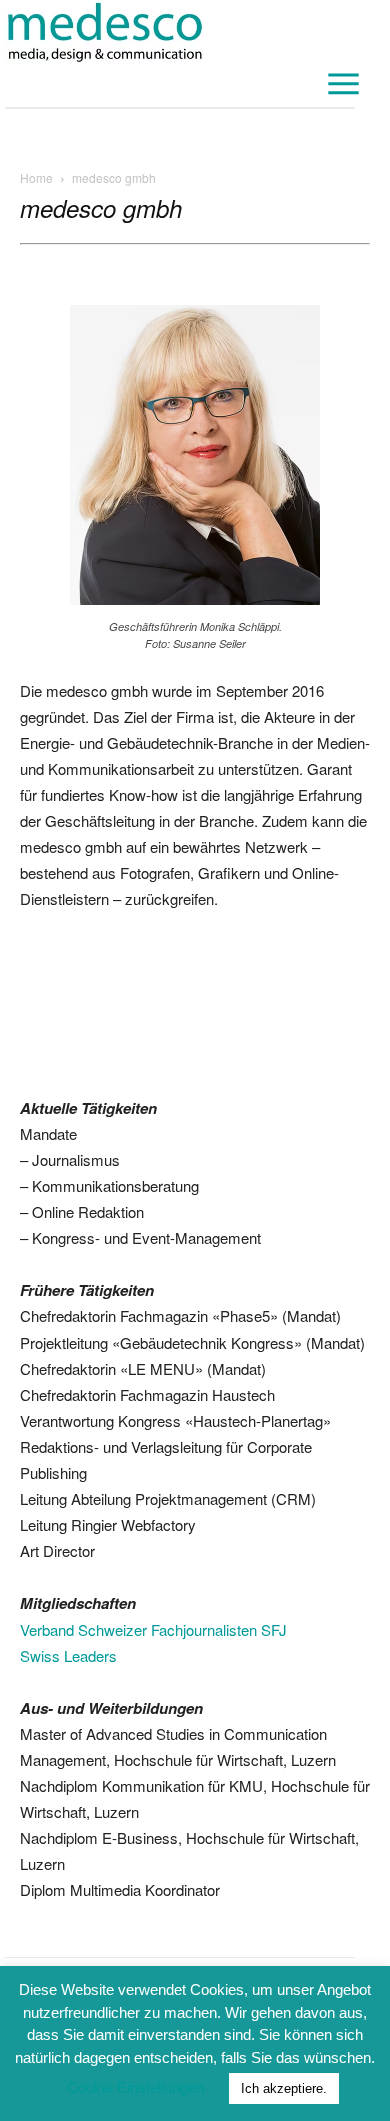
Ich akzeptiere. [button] (284, 2088)
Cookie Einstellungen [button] (135, 2087)
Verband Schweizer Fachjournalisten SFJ (153, 1629)
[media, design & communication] (180, 32)
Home (36, 177)
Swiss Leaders (68, 1655)
